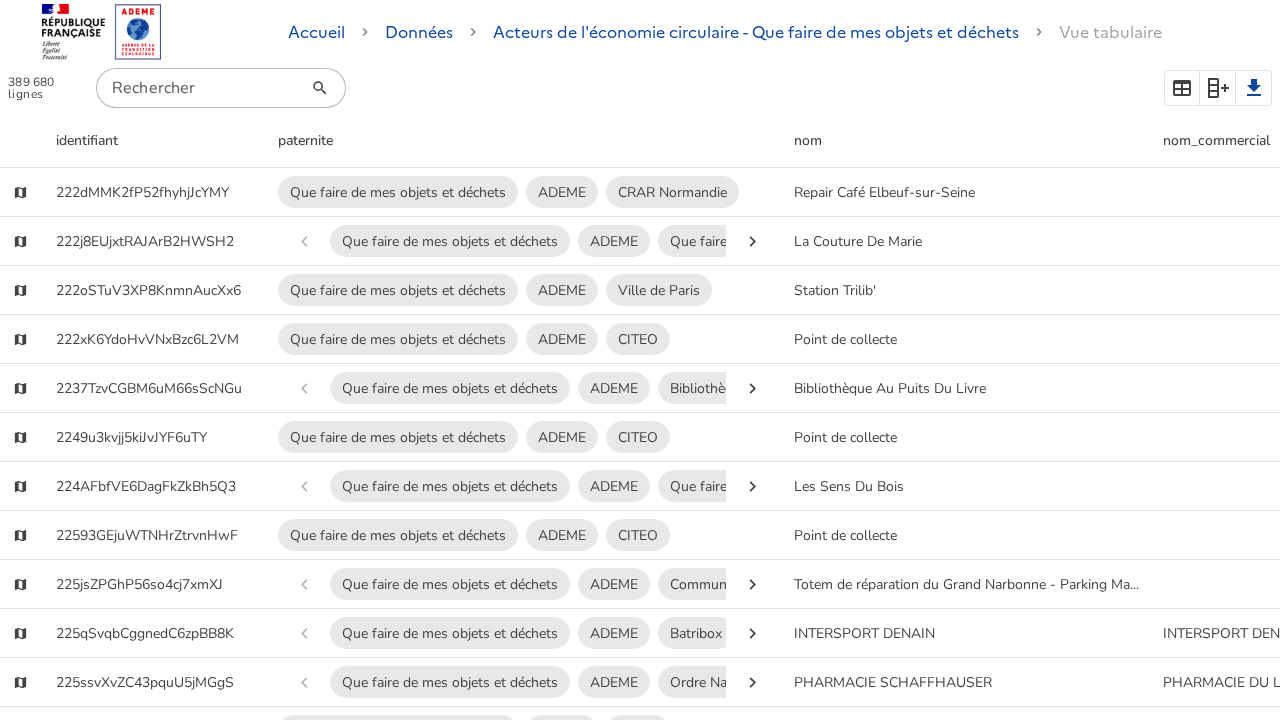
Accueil (316, 32)
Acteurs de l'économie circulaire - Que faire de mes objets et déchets (756, 32)
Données (419, 32)
